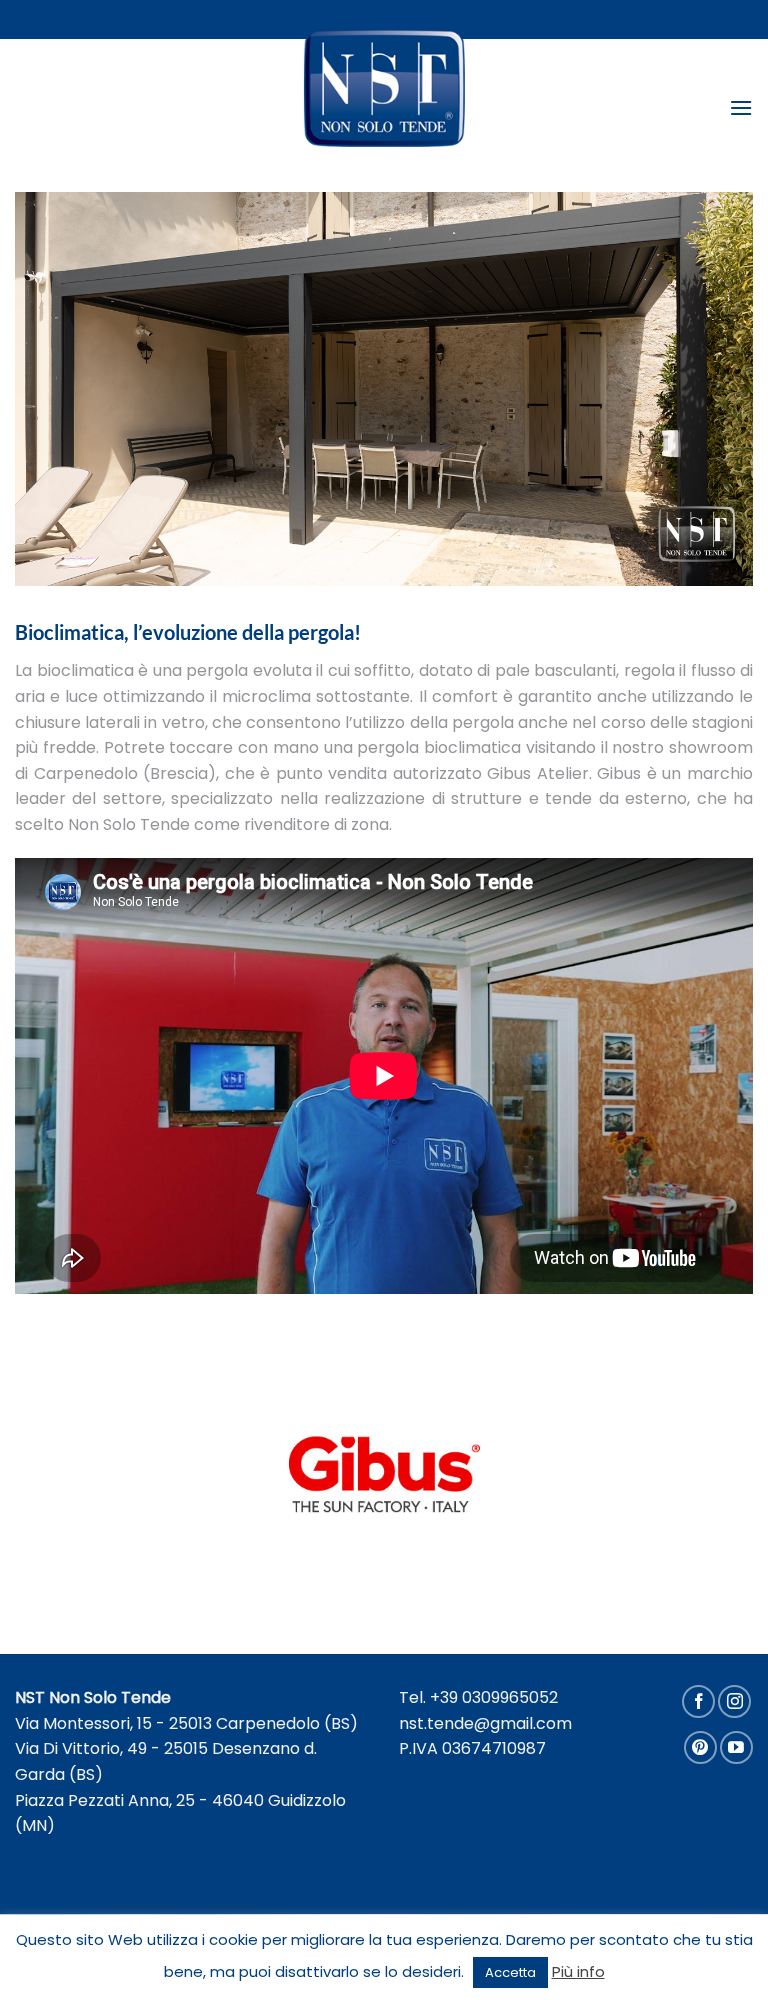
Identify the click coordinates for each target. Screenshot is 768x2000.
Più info (578, 1971)
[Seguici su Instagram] (734, 1701)
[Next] (713, 389)
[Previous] (55, 389)
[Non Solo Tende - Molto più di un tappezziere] (384, 88)
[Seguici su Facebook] (698, 1701)
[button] (741, 107)
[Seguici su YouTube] (736, 1747)
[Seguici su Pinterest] (700, 1747)
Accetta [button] (510, 1972)
